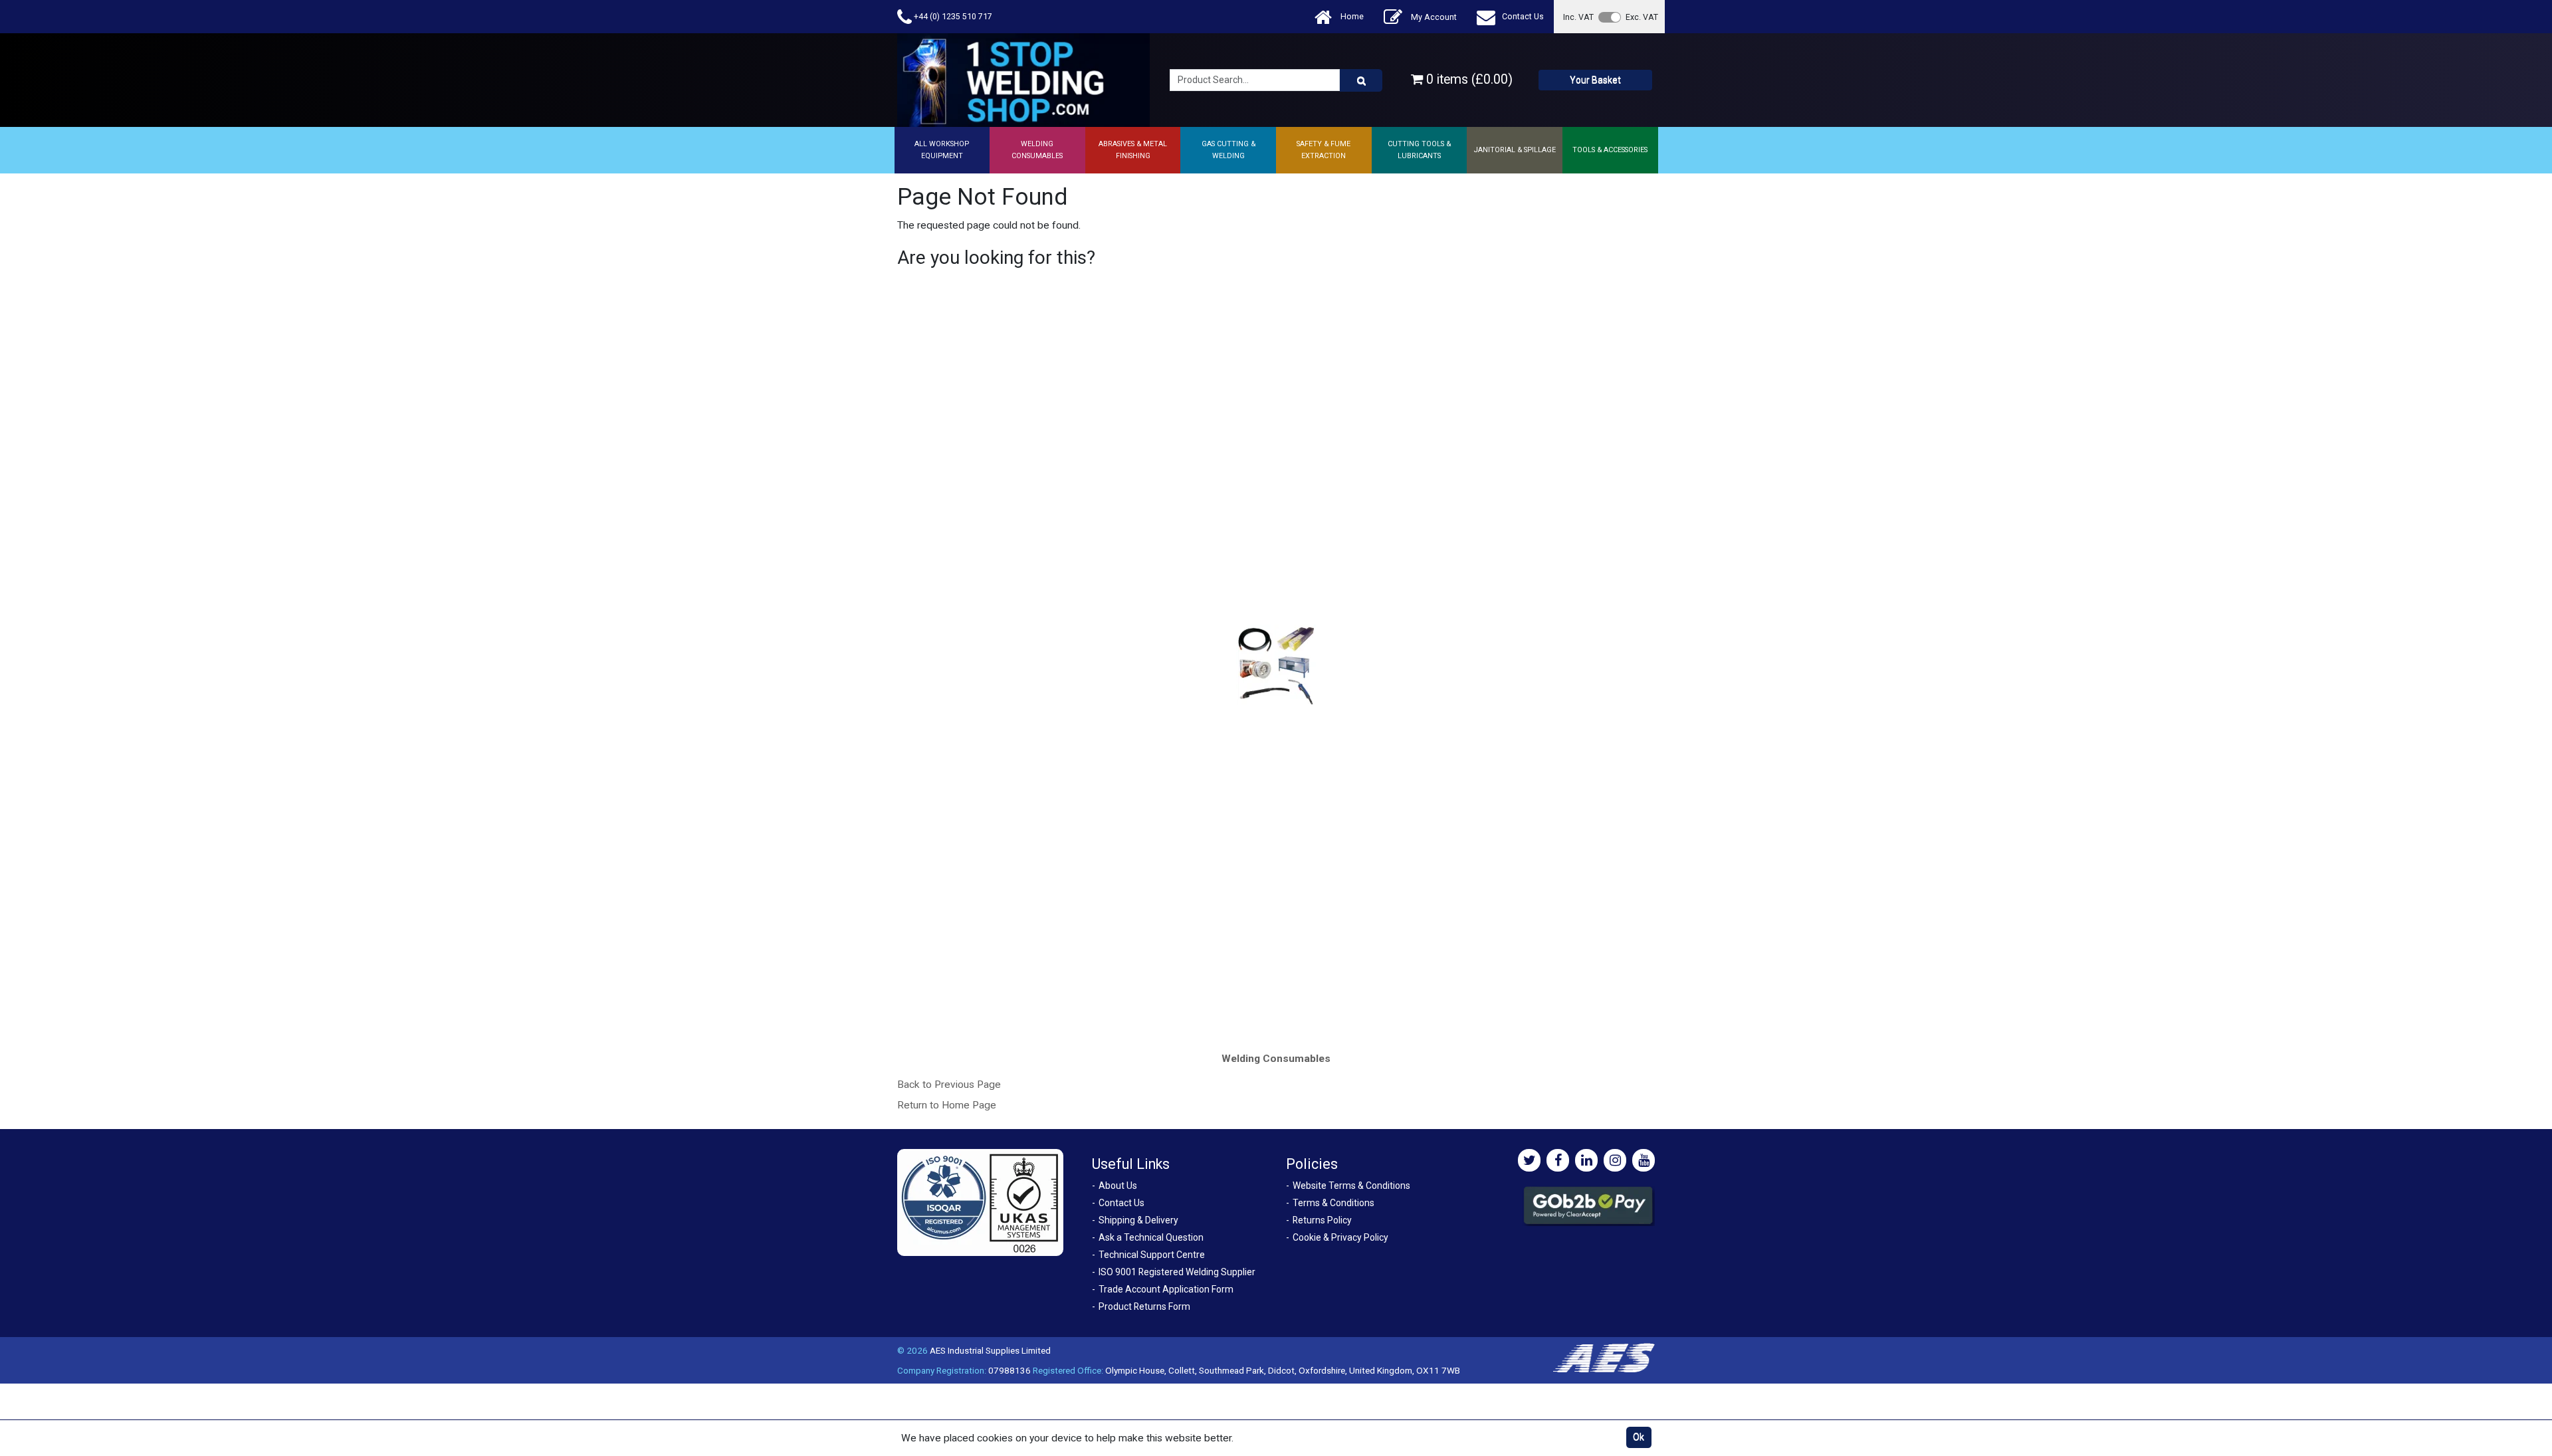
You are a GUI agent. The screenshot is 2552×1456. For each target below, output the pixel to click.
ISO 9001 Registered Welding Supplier (1177, 1272)
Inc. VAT (1578, 17)
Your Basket (1595, 80)
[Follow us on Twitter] (1529, 1160)
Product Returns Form (1144, 1306)
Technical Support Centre (1152, 1255)
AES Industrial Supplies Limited (990, 1350)
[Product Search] (1361, 80)
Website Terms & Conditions (1351, 1186)
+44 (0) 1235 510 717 (952, 16)
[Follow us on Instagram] (1615, 1160)
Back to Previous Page (949, 1085)
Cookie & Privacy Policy (1340, 1237)
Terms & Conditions (1333, 1203)
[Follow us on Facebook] (1558, 1160)
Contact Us (1523, 16)
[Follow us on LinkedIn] (1586, 1160)
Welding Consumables (1276, 1059)
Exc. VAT (1642, 17)
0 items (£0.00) (1468, 79)
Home (1351, 16)
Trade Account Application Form (1166, 1289)
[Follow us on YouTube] (1644, 1160)
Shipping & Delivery (1138, 1220)
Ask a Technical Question (1151, 1237)
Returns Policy (1322, 1220)
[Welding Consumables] (1276, 664)
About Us (1118, 1186)
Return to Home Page (947, 1105)
